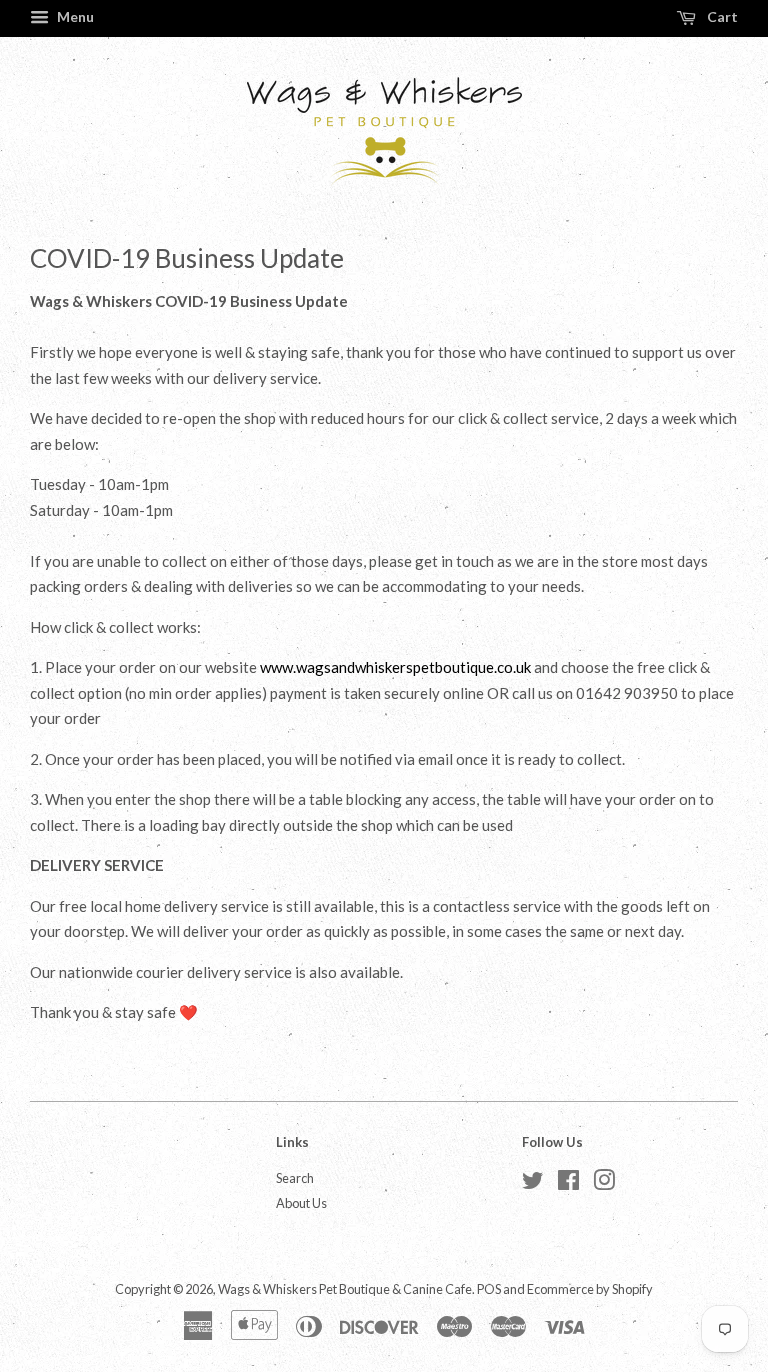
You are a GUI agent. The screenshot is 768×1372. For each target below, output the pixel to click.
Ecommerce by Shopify (590, 1289)
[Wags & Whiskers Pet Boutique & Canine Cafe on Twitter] (533, 1184)
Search (295, 1178)
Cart (721, 16)
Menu (74, 16)
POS (489, 1289)
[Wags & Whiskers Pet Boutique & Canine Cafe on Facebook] (568, 1184)
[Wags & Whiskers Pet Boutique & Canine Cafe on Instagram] (604, 1184)
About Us (301, 1203)
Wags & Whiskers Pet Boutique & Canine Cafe (345, 1289)
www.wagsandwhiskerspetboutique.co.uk (395, 667)
